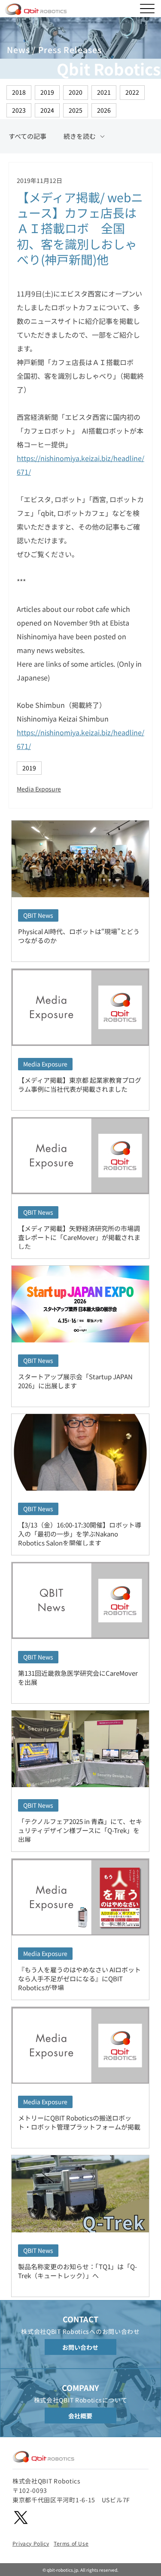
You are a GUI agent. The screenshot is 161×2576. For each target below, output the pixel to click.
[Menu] (147, 9)
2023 (19, 110)
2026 (104, 110)
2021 (104, 92)
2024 (47, 110)
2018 (19, 92)
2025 (76, 110)
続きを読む (80, 136)
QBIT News (38, 915)
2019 (47, 92)
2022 (132, 92)
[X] (21, 2518)
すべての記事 (27, 136)
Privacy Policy (31, 2543)
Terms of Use (71, 2543)
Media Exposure (39, 789)
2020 (76, 92)
